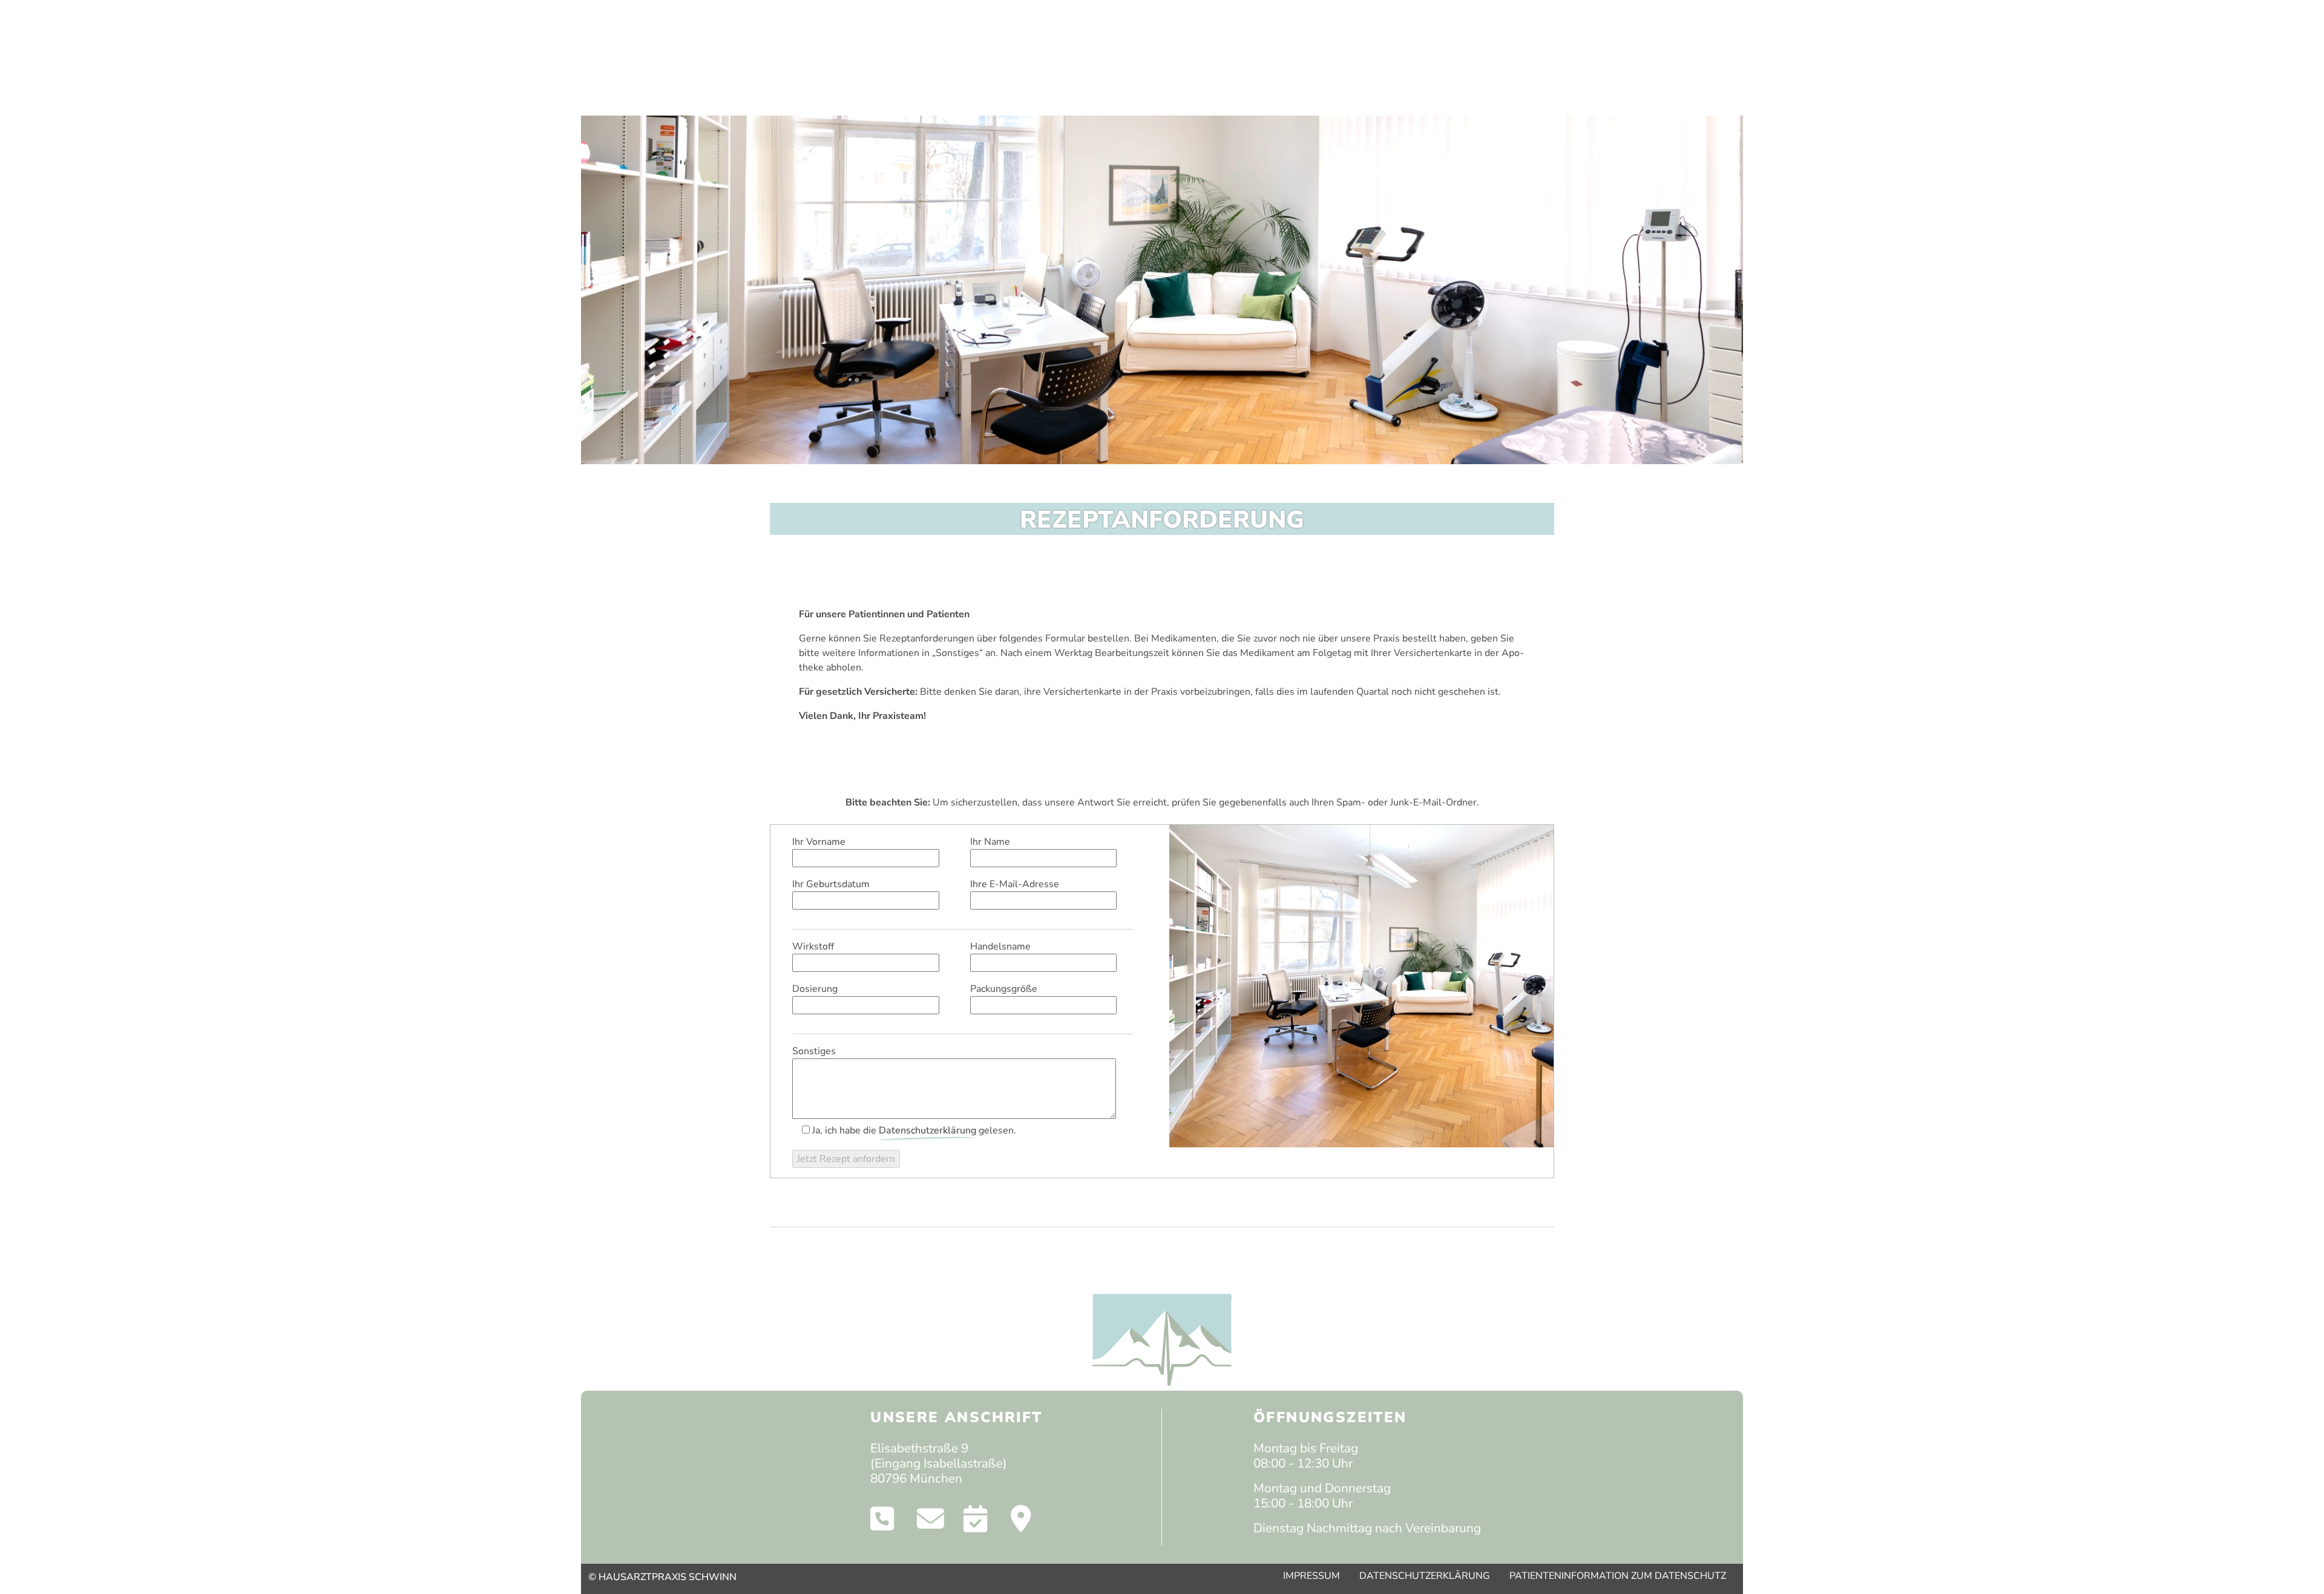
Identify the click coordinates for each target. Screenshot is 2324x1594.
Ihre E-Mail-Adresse (1015, 884)
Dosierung (815, 989)
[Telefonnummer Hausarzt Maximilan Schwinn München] (882, 1523)
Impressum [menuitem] (1311, 1576)
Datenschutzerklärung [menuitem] (1425, 1576)
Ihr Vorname (819, 842)
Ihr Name (990, 842)
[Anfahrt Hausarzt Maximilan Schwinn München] (1021, 1523)
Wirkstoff (813, 946)
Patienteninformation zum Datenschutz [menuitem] (1618, 1576)
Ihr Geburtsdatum (831, 884)
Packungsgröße (1004, 989)
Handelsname (1000, 946)
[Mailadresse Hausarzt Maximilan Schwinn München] (931, 1523)
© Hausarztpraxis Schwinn (662, 1577)
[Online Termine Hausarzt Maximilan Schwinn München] (975, 1523)
